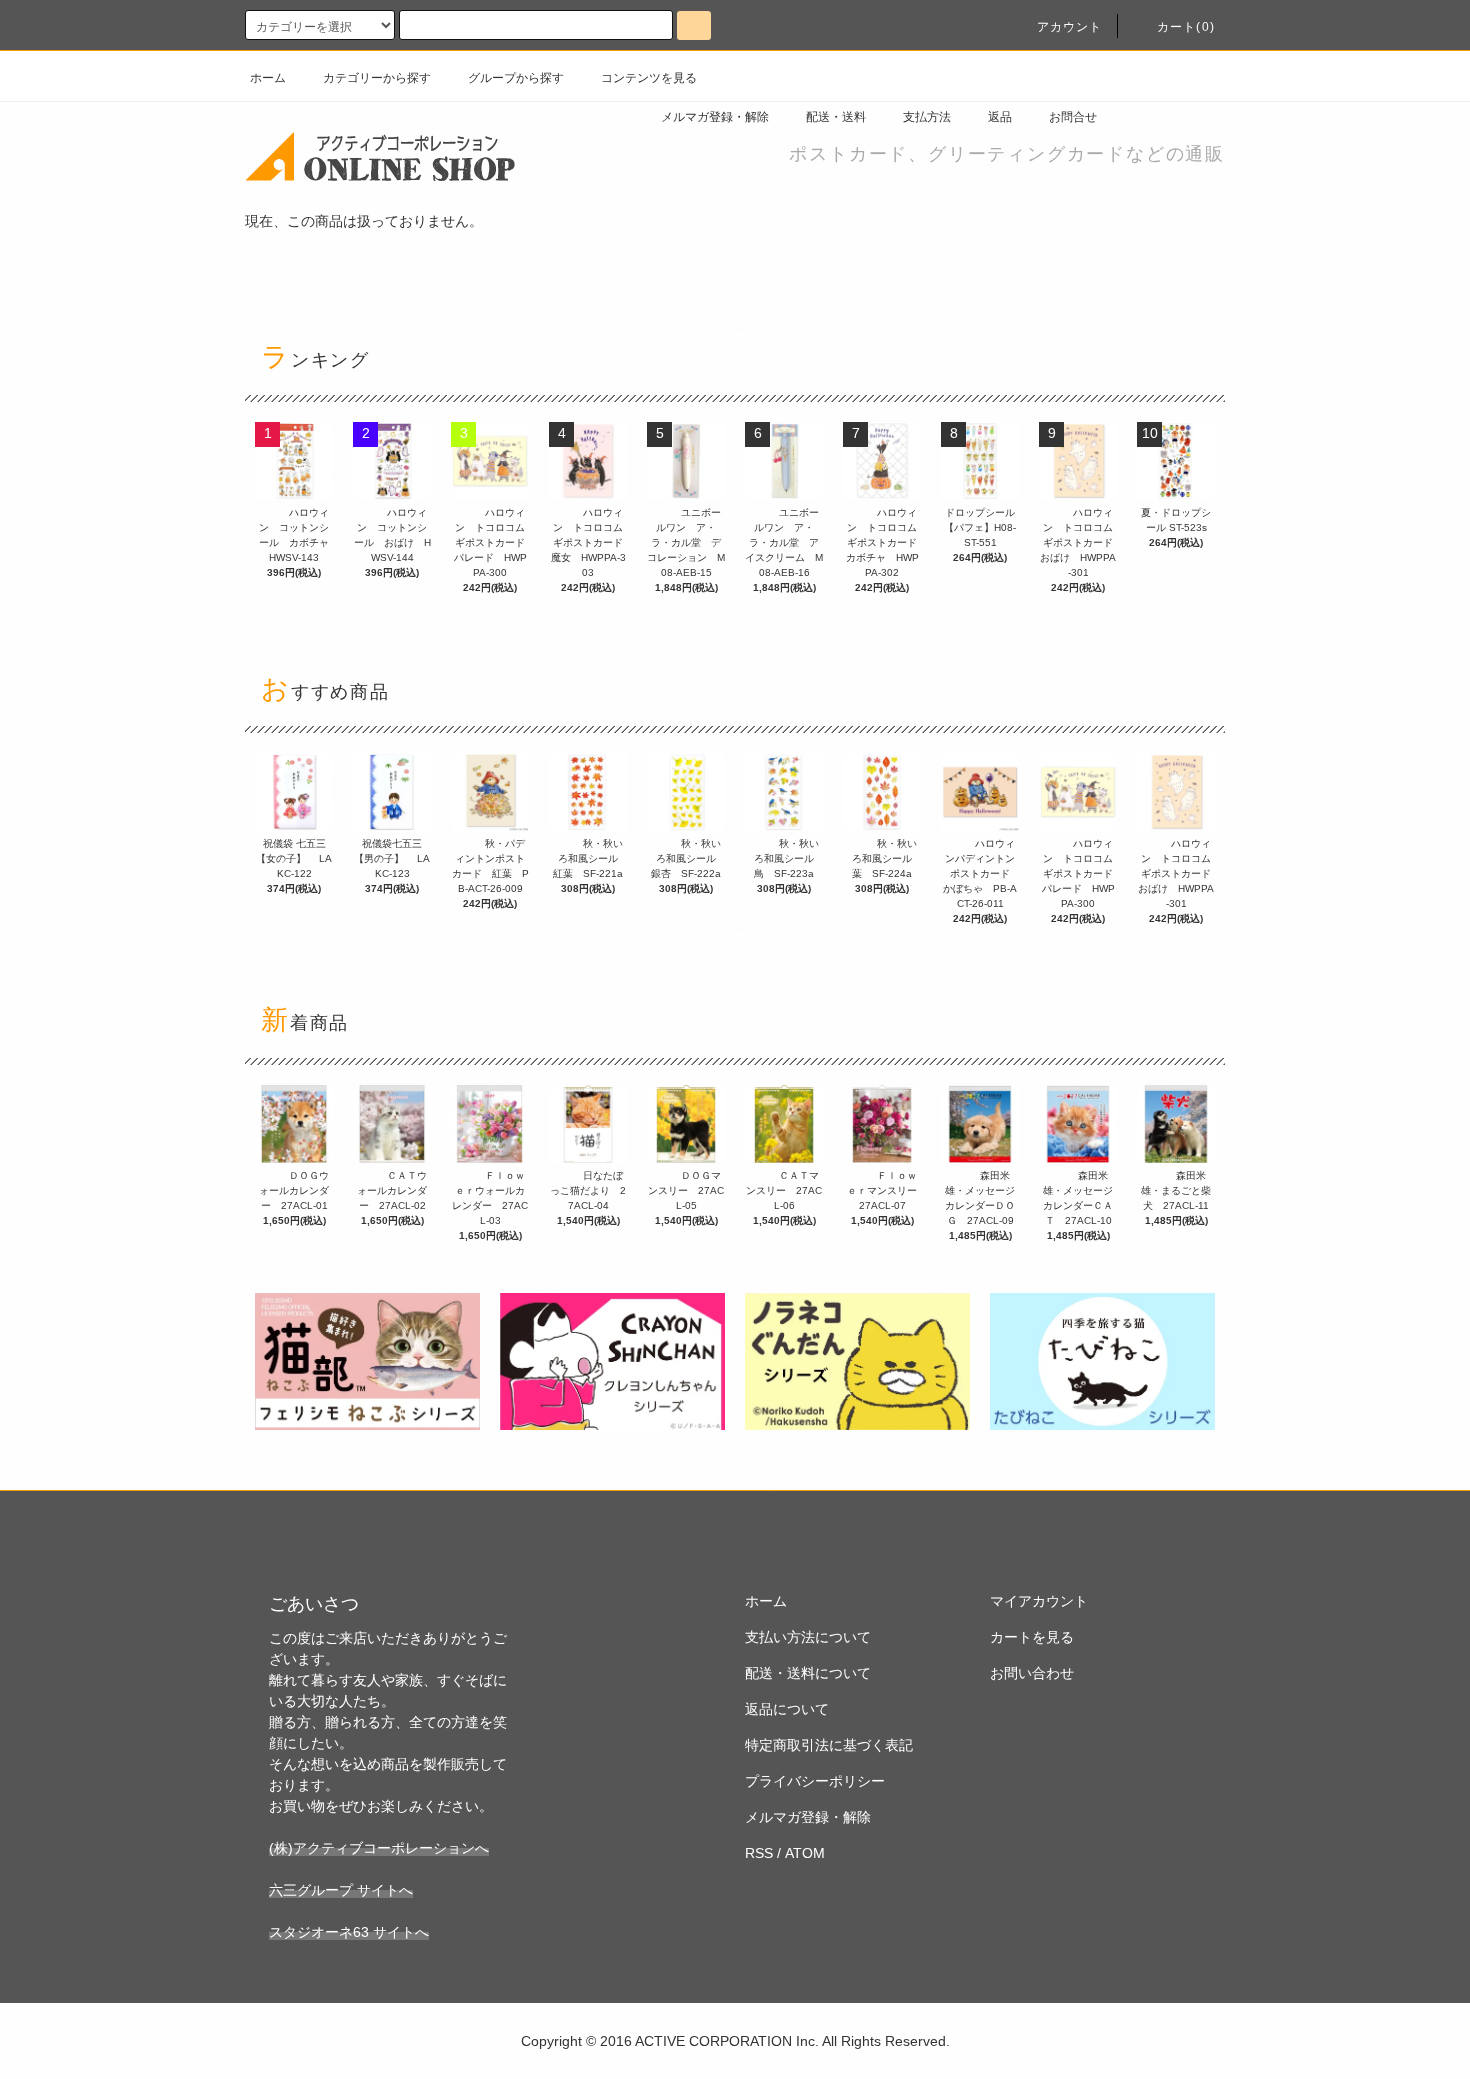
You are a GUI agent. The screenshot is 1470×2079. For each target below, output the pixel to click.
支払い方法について (808, 1637)
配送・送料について (808, 1673)
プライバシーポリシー (815, 1781)
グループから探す (516, 78)
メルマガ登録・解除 (715, 117)
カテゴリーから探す (377, 78)
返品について (787, 1709)
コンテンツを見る (649, 78)
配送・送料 (836, 117)
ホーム (268, 78)
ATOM (805, 1853)
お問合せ (1073, 117)
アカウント (1070, 27)
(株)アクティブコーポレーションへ (379, 1848)
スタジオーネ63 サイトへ (349, 1932)
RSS (759, 1853)
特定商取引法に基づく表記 (829, 1745)
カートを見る (1032, 1637)
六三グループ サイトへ (341, 1890)
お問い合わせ (1032, 1673)
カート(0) (1186, 27)
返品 (1000, 117)
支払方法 (927, 117)
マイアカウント (1039, 1601)
